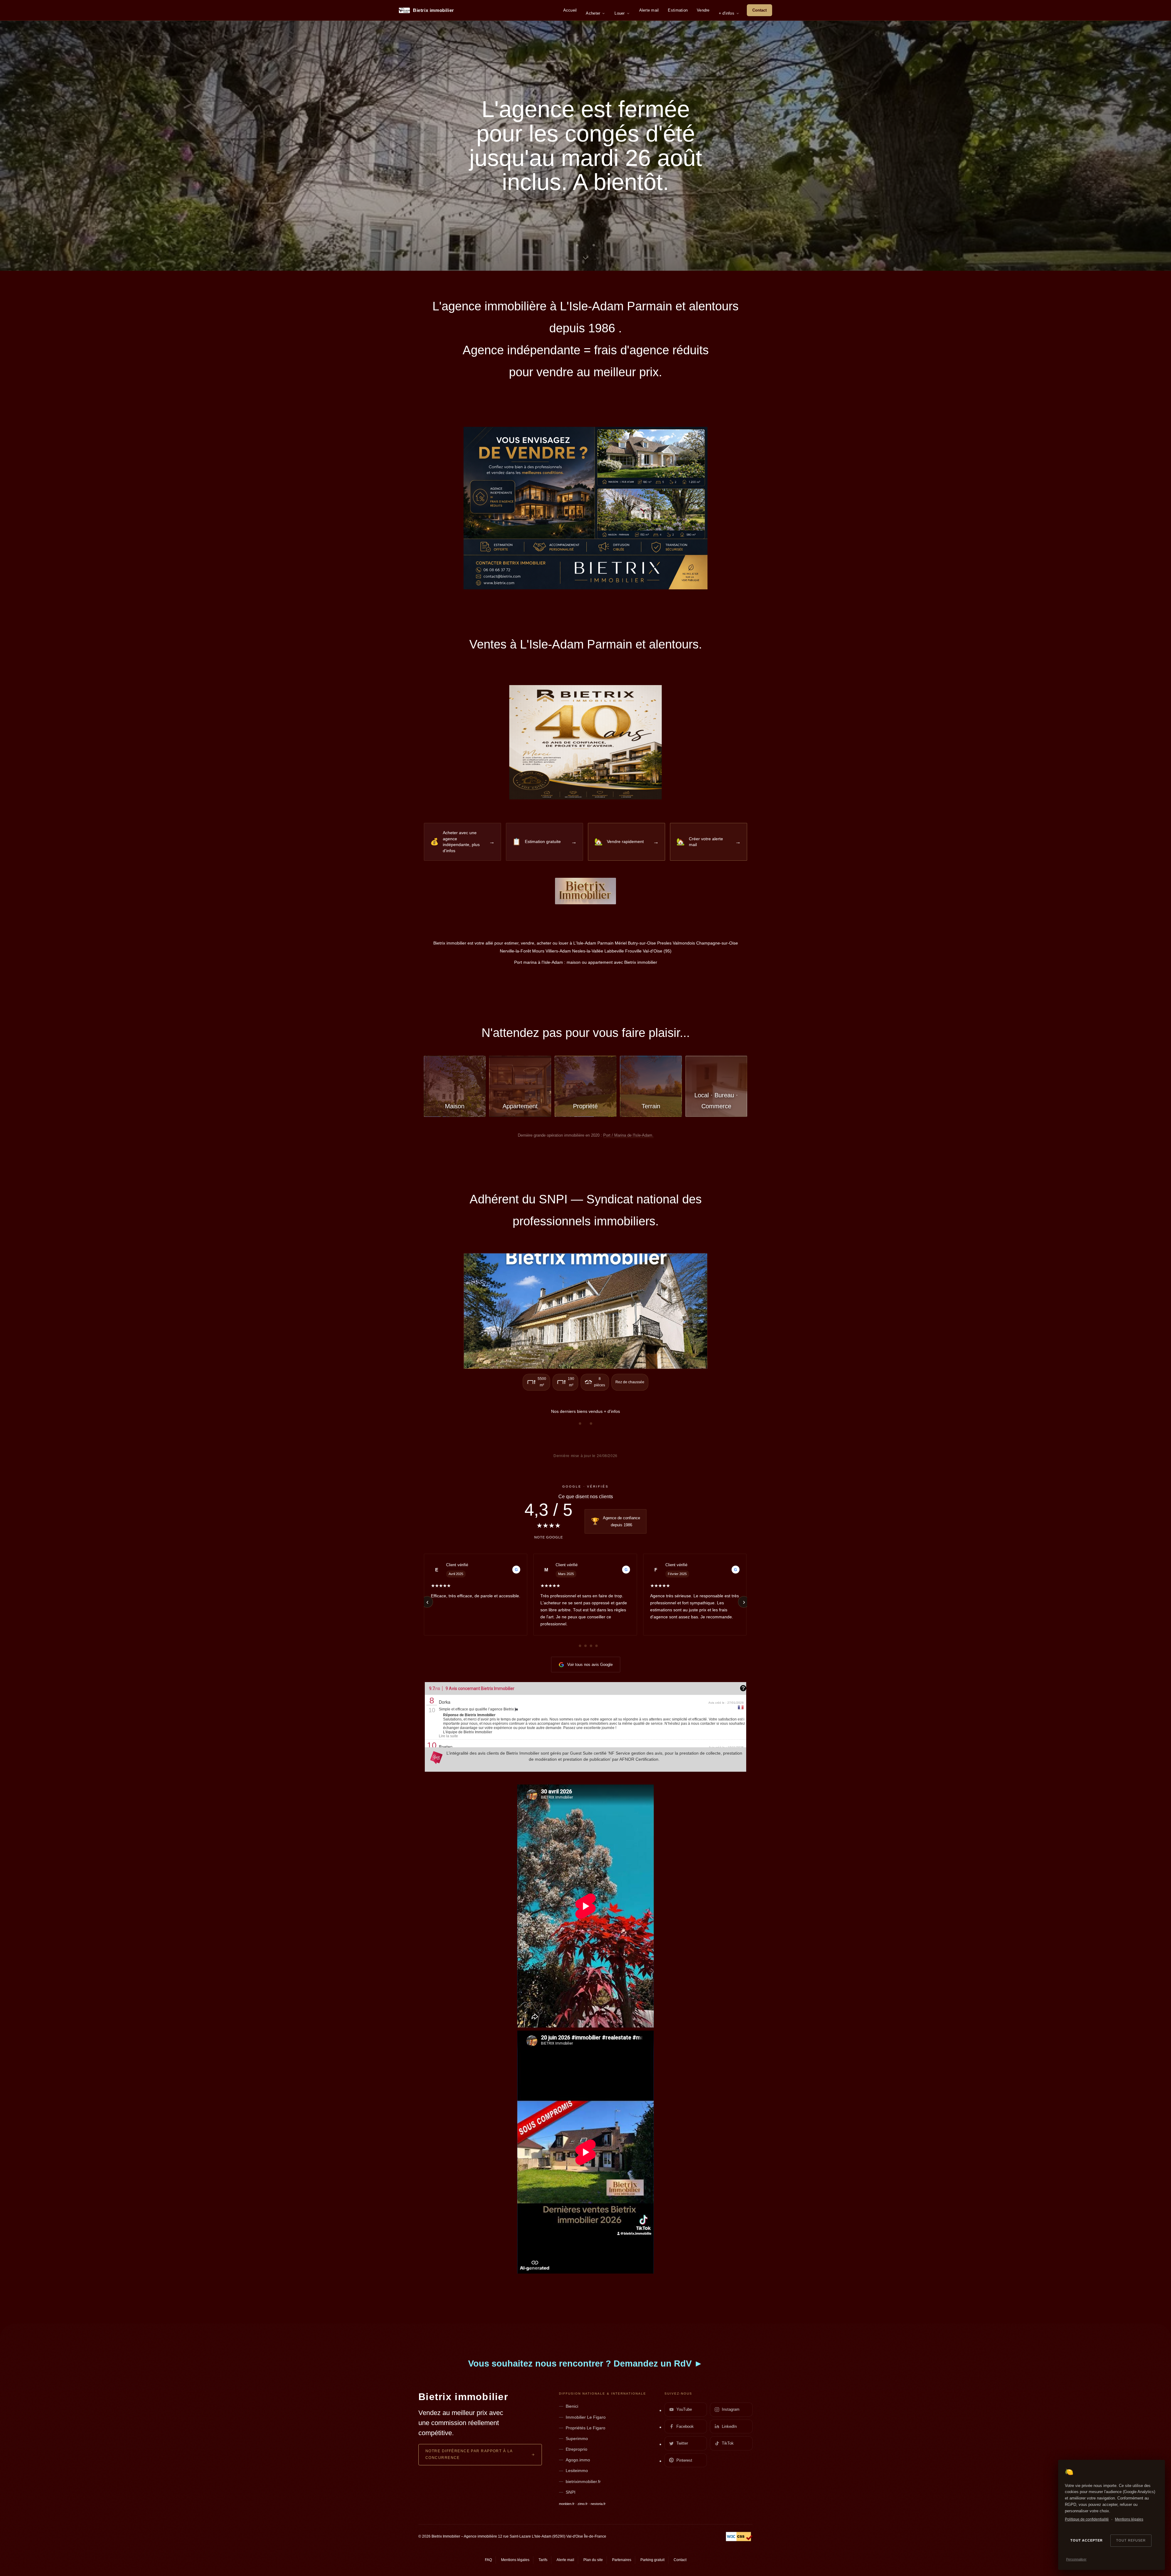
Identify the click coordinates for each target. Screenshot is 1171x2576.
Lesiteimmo (577, 2471)
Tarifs (543, 2560)
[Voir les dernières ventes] (585, 1311)
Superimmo (577, 2438)
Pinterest (684, 2460)
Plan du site (593, 2560)
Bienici (572, 2406)
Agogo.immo (578, 2460)
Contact (759, 10)
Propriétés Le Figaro (585, 2428)
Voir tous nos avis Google (590, 1665)
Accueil (570, 10)
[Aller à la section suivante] (585, 257)
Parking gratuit (652, 2560)
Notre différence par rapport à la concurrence (469, 2454)
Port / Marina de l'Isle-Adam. (628, 1135)
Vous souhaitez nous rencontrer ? (585, 2363)
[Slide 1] (577, 245)
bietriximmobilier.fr (583, 2481)
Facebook (685, 2426)
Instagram (731, 2409)
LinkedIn (729, 2426)
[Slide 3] (594, 245)
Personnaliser (1076, 2559)
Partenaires (622, 2560)
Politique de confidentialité (1087, 2519)
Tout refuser (1131, 2540)
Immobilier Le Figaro (586, 2417)
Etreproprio (577, 2449)
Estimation (678, 10)
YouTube (684, 2409)
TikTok (728, 2443)
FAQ (488, 2560)
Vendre (703, 10)
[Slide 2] (585, 245)
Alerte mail (649, 10)
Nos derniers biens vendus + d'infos (585, 1411)
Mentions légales (1129, 2519)
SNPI (571, 2492)
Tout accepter (1086, 2540)
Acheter (593, 13)
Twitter (682, 2443)
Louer (620, 13)
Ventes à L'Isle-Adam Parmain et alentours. (586, 644)
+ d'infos (727, 13)
